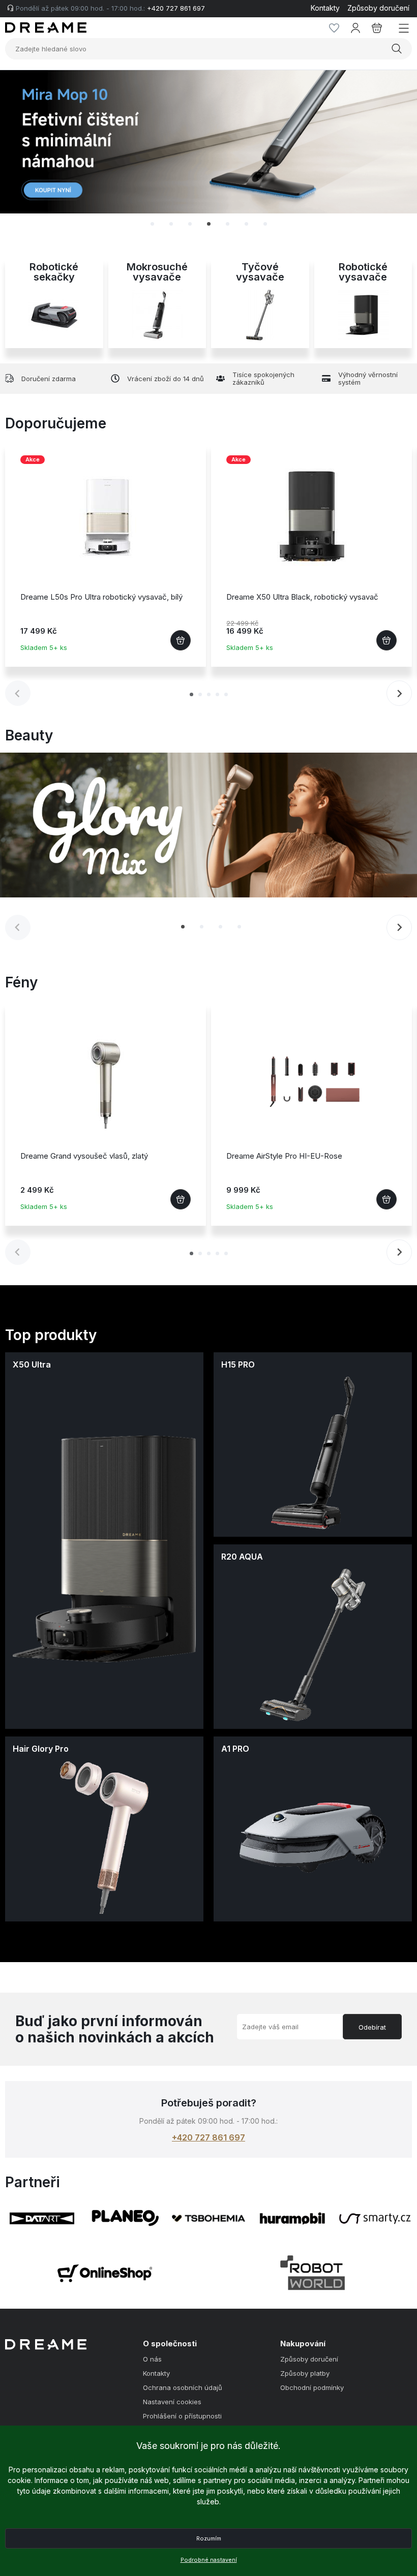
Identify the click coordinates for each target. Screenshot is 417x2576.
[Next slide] (389, 152)
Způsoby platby (305, 2373)
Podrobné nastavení (209, 2560)
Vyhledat (398, 49)
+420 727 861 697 (208, 2137)
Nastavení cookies (172, 2402)
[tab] (152, 224)
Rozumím (209, 2538)
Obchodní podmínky (312, 2388)
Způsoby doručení (378, 8)
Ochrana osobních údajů (183, 2388)
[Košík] (377, 28)
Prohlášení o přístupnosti (182, 2416)
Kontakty (325, 8)
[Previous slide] (28, 152)
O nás (152, 2359)
